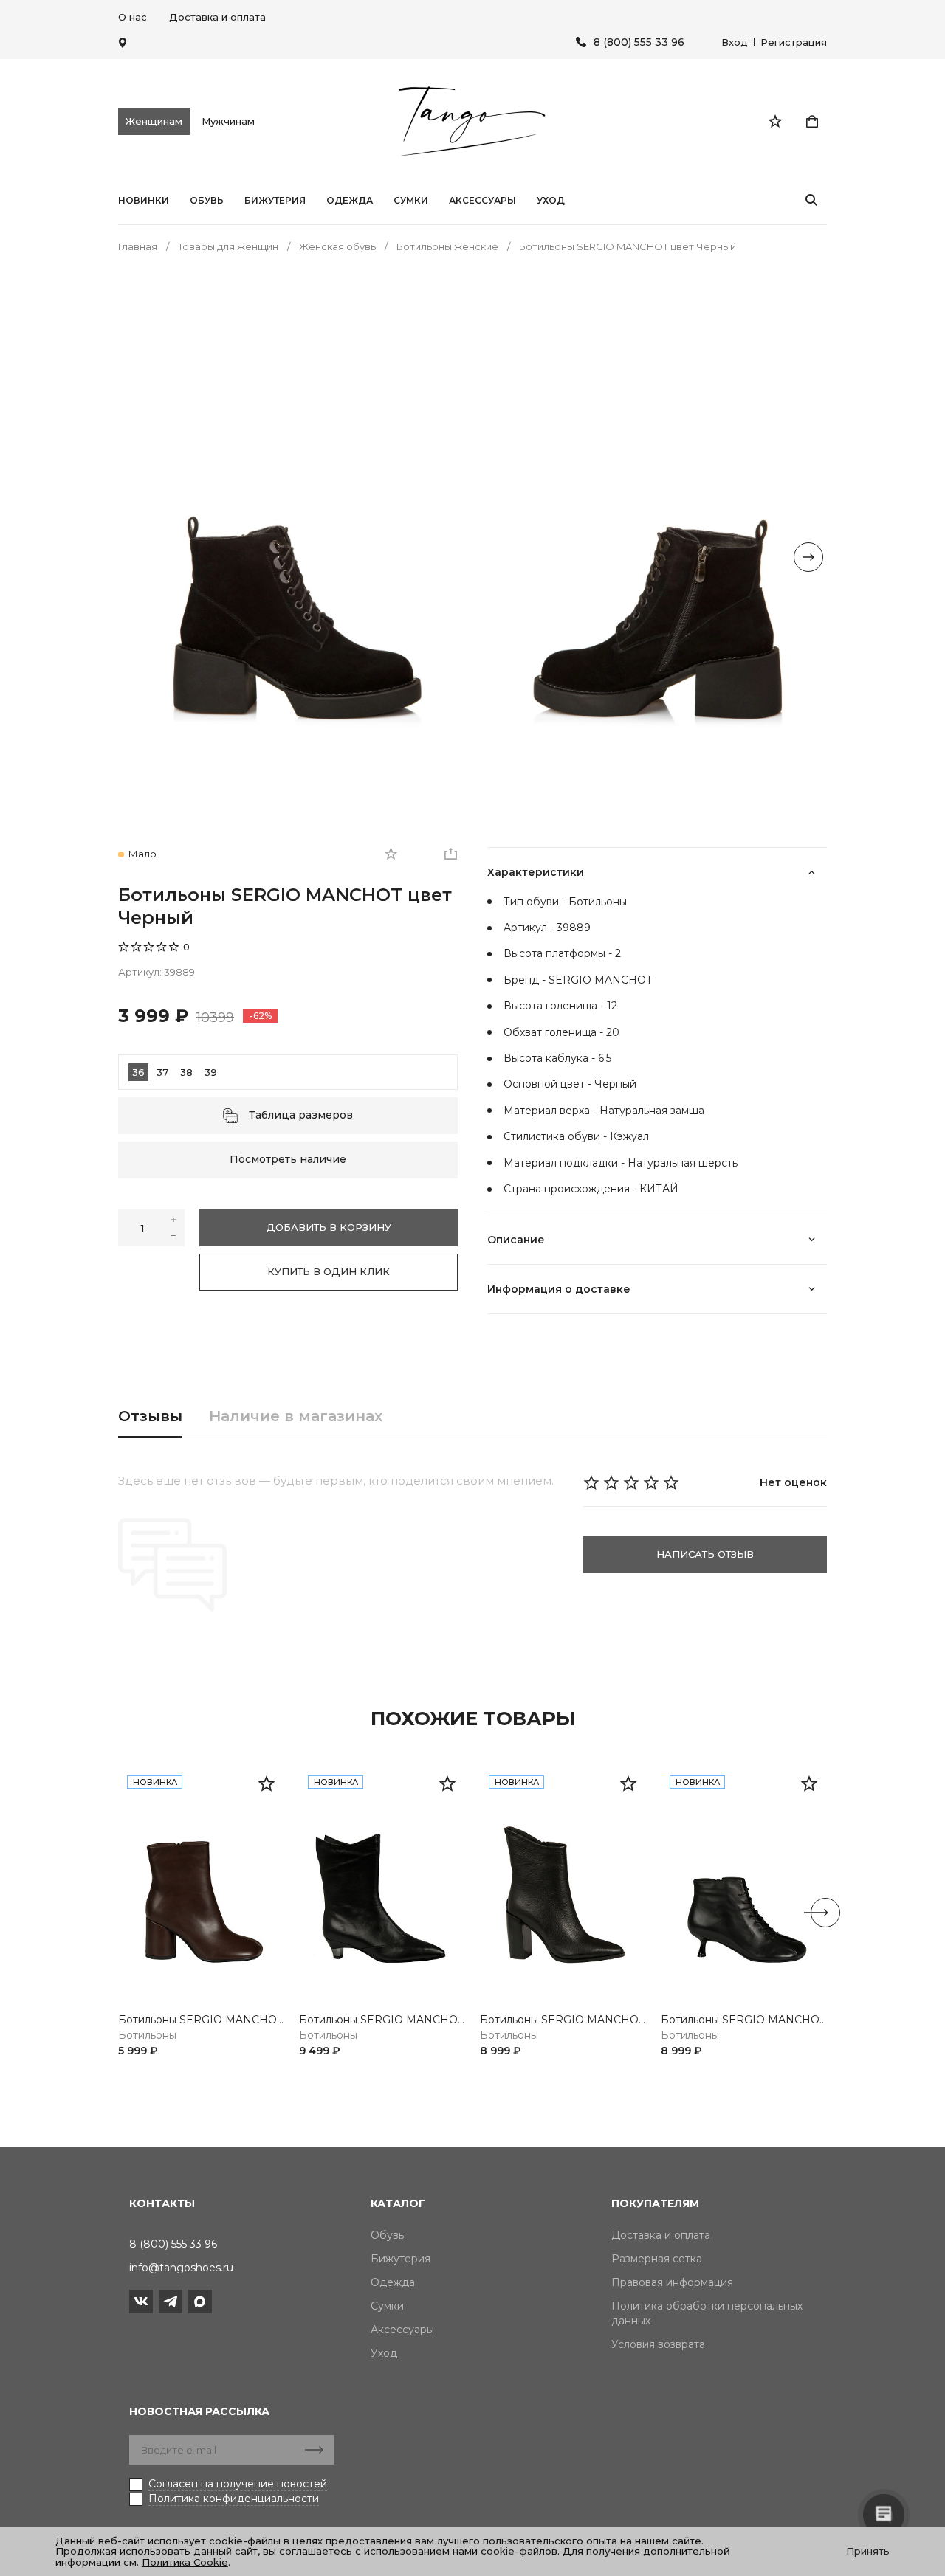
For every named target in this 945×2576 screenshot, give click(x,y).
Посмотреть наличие (288, 1159)
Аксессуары (482, 201)
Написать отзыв (705, 1554)
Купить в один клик (329, 1271)
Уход (551, 201)
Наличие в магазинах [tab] (296, 1416)
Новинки (144, 201)
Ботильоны (147, 2035)
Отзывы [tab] (150, 1416)
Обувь (207, 201)
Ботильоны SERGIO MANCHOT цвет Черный (382, 2020)
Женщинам (154, 121)
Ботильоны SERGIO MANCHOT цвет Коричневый (201, 2020)
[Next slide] (808, 557)
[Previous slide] (137, 557)
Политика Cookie (185, 2562)
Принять (868, 2551)
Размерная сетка (657, 2259)
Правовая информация (672, 2282)
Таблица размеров (301, 1115)
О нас (133, 17)
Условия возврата (658, 2344)
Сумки (411, 201)
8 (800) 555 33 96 (639, 42)
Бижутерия (275, 201)
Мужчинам (228, 121)
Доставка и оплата (217, 17)
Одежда (350, 201)
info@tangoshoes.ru (181, 2268)
